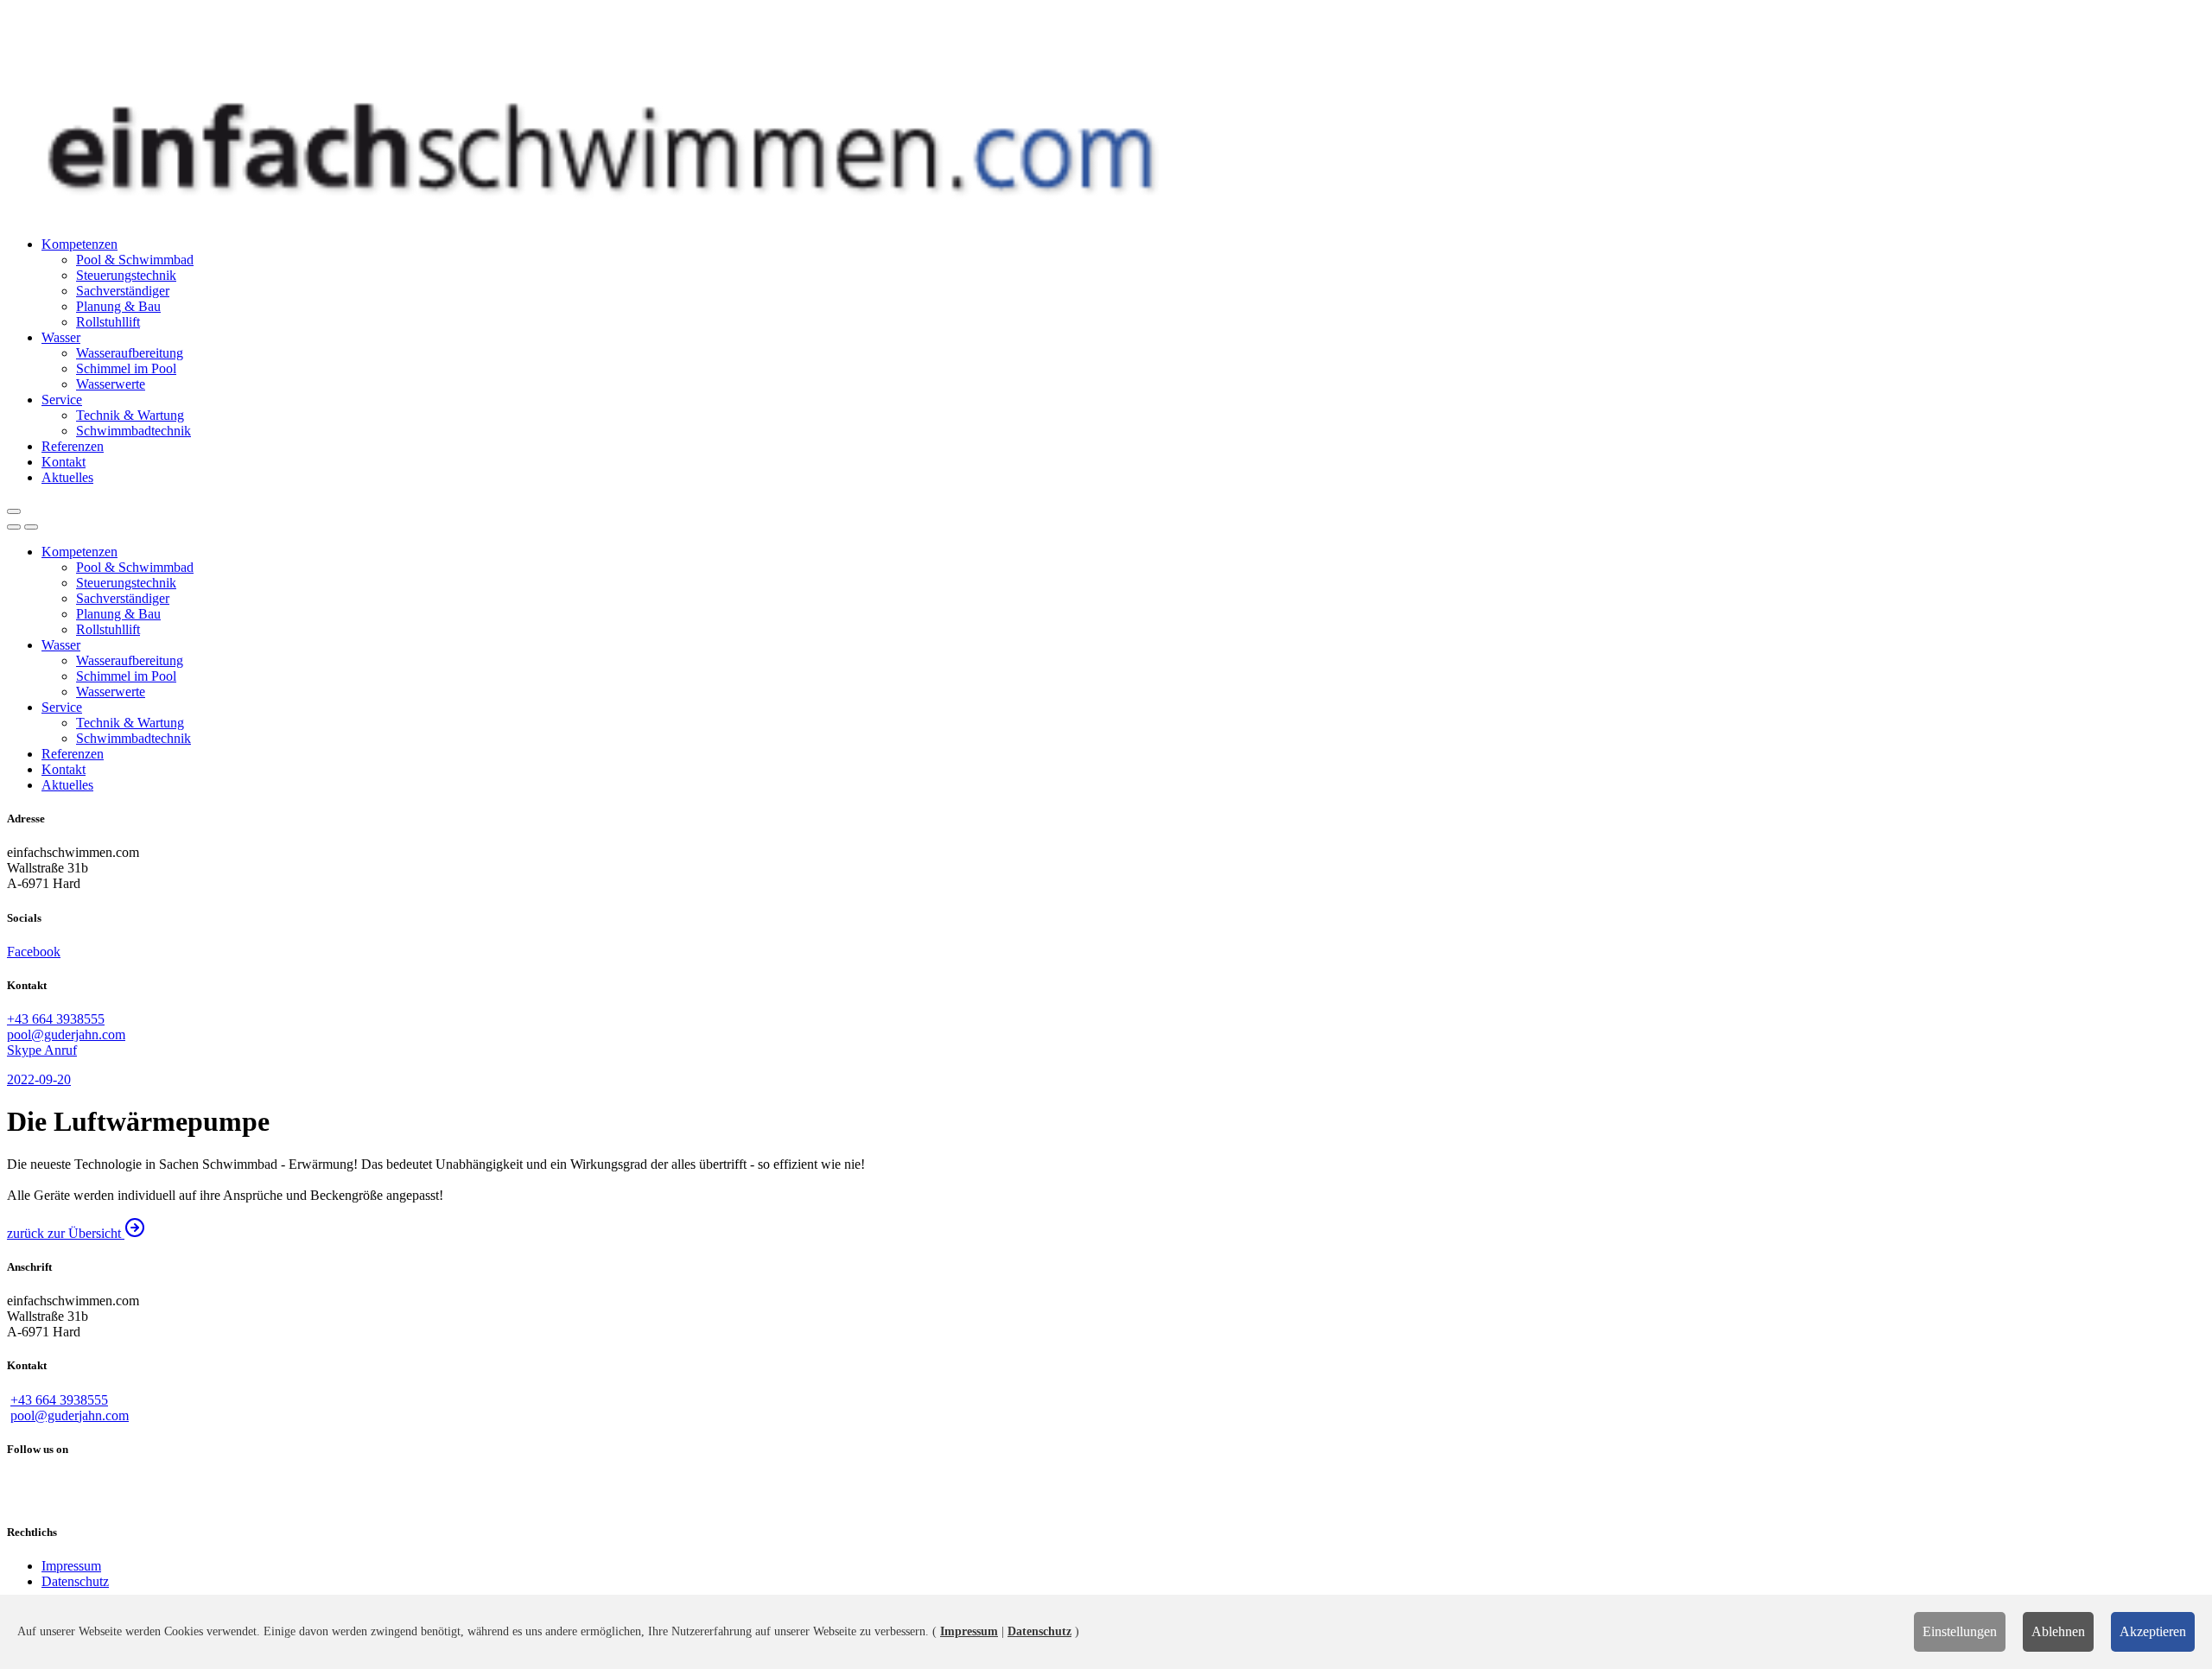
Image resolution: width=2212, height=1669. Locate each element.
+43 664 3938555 (56, 1019)
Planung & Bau (118, 306)
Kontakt (64, 462)
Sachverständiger (123, 291)
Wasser (61, 337)
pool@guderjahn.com (66, 1034)
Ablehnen (2058, 1631)
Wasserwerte (111, 384)
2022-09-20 (39, 1079)
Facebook (34, 952)
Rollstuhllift (108, 322)
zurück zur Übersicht (66, 1233)
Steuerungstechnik (126, 275)
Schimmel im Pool (126, 368)
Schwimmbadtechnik (133, 431)
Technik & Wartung (130, 415)
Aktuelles (67, 477)
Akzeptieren (2153, 1631)
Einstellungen (1960, 1631)
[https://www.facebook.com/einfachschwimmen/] (1106, 1491)
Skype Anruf (42, 1050)
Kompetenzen (79, 244)
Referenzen (73, 446)
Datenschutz (75, 1581)
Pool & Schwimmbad (135, 260)
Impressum (71, 1566)
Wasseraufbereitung (130, 353)
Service (62, 400)
